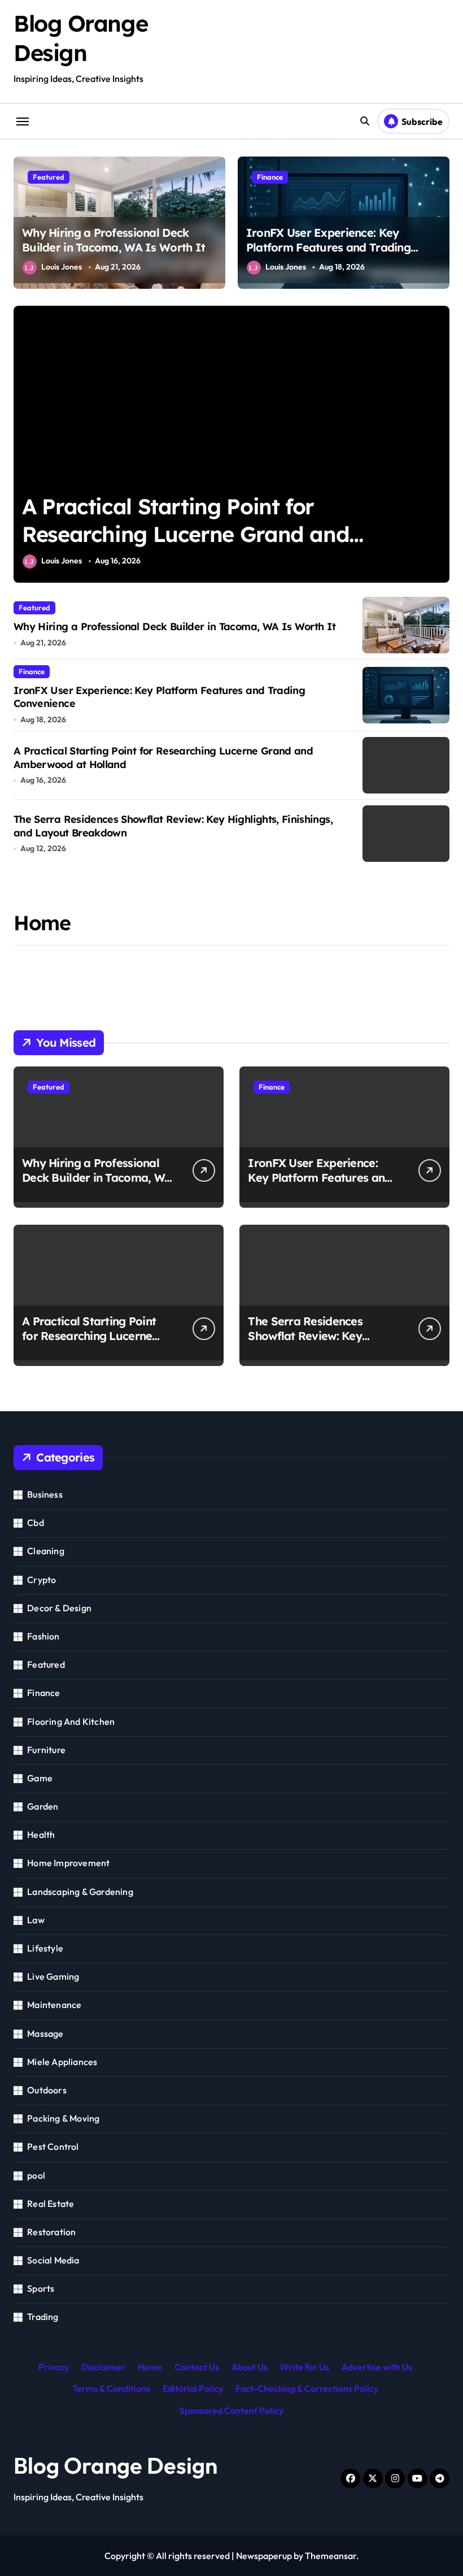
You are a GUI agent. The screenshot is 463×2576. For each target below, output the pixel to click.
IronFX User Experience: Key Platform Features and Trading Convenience (328, 247)
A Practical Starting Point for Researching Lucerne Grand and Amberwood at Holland (92, 1343)
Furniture (46, 1750)
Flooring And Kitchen (71, 1721)
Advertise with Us (377, 2367)
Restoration (51, 2232)
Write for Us (305, 2367)
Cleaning (46, 1551)
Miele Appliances (62, 2062)
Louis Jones (62, 267)
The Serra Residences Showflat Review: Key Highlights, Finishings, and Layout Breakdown (219, 534)
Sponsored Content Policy (231, 2410)
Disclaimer (103, 2367)
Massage (45, 2033)
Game (40, 1778)
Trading (43, 2317)
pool (36, 2175)
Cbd (36, 1523)
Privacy (54, 2367)
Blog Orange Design (115, 2465)
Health (41, 1835)
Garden (43, 1806)
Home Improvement (68, 1863)
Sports (41, 2288)
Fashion (43, 1636)
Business (45, 1494)
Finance (270, 177)
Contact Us (197, 2367)
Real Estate (51, 2204)
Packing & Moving (63, 2118)
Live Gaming (53, 1976)
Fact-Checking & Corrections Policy (307, 2388)
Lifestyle (45, 1948)
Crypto (42, 1580)
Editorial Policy (193, 2388)
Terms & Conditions (111, 2388)
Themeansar (331, 2556)
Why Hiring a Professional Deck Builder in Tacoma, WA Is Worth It (113, 240)
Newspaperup (264, 2556)
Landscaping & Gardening (80, 1892)
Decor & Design (59, 1608)
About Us (250, 2367)
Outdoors (47, 2090)
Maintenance (54, 2005)
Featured (49, 177)
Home (150, 2367)
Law (36, 1920)
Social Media (53, 2260)
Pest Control (53, 2146)
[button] (438, 450)
